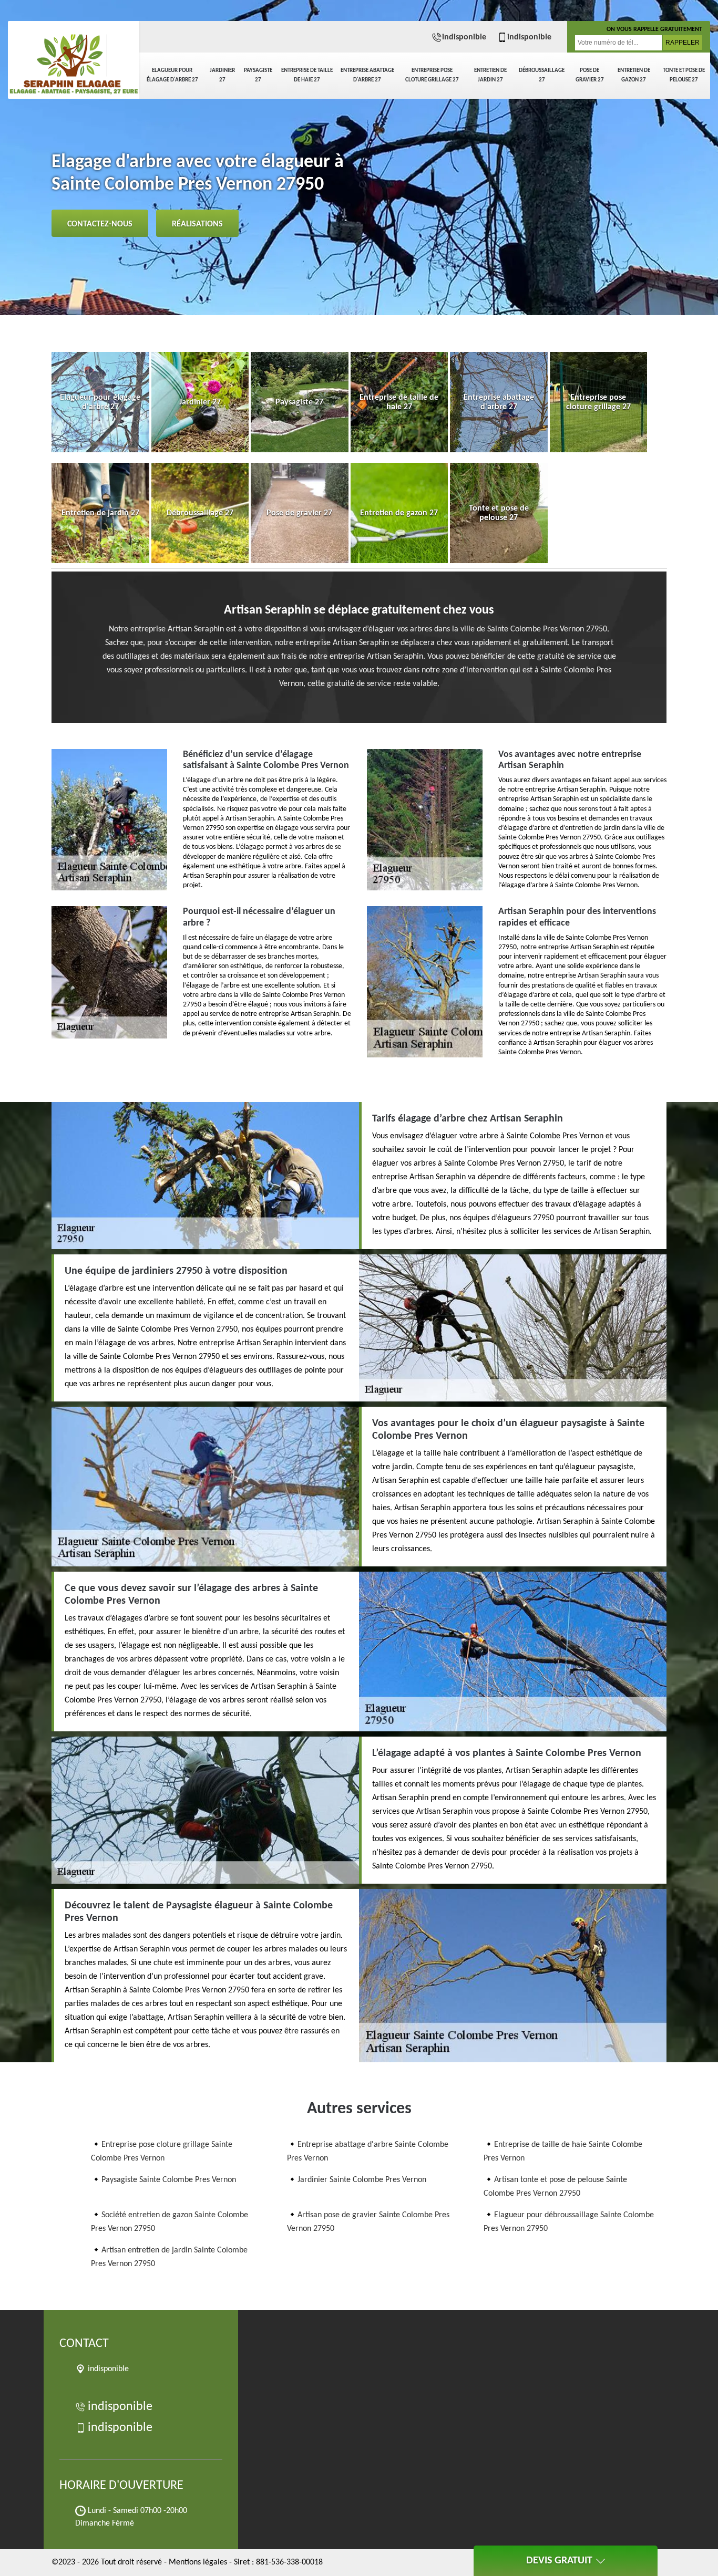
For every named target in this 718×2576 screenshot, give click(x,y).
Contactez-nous (100, 224)
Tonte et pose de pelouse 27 (684, 75)
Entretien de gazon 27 (634, 75)
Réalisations (197, 224)
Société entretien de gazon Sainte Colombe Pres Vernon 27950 (170, 2222)
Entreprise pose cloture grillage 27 (432, 75)
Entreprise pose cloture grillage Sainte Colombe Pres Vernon (162, 2152)
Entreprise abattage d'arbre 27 (367, 75)
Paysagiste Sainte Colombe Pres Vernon (169, 2180)
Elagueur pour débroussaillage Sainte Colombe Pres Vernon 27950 (569, 2222)
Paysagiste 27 (258, 75)
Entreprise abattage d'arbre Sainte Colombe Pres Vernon (368, 2152)
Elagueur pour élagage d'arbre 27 (172, 75)
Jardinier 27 (222, 75)
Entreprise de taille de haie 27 (307, 75)
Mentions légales (198, 2562)
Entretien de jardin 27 (490, 75)
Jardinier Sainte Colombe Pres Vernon (362, 2180)
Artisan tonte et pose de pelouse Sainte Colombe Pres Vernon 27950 (555, 2187)
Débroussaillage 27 (542, 75)
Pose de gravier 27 (590, 75)
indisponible (464, 37)
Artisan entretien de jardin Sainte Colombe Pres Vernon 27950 (169, 2257)
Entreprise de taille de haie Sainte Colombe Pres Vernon (563, 2152)
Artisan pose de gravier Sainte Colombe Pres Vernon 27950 (368, 2222)
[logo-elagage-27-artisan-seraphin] (74, 58)
